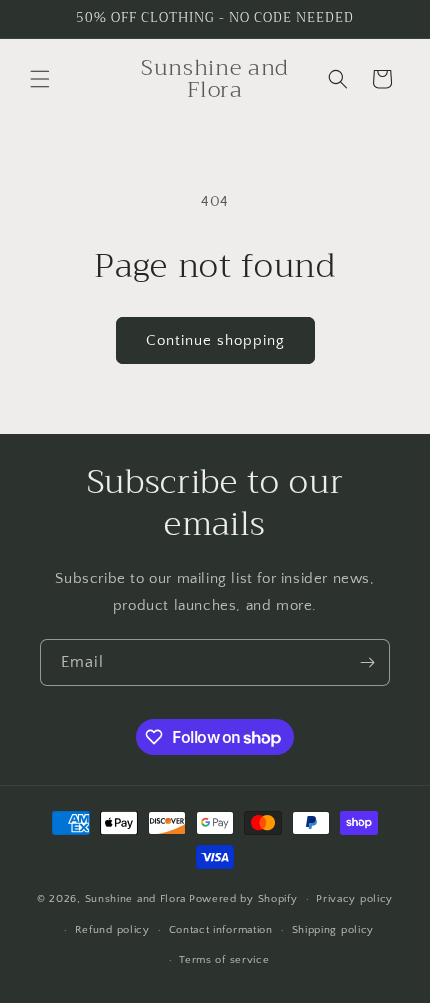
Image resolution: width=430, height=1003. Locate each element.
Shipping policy (333, 930)
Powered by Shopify (243, 899)
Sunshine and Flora (136, 899)
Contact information (221, 930)
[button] (40, 79)
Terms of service (224, 960)
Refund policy (112, 930)
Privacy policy (354, 899)
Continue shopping (215, 340)
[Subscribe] (367, 662)
